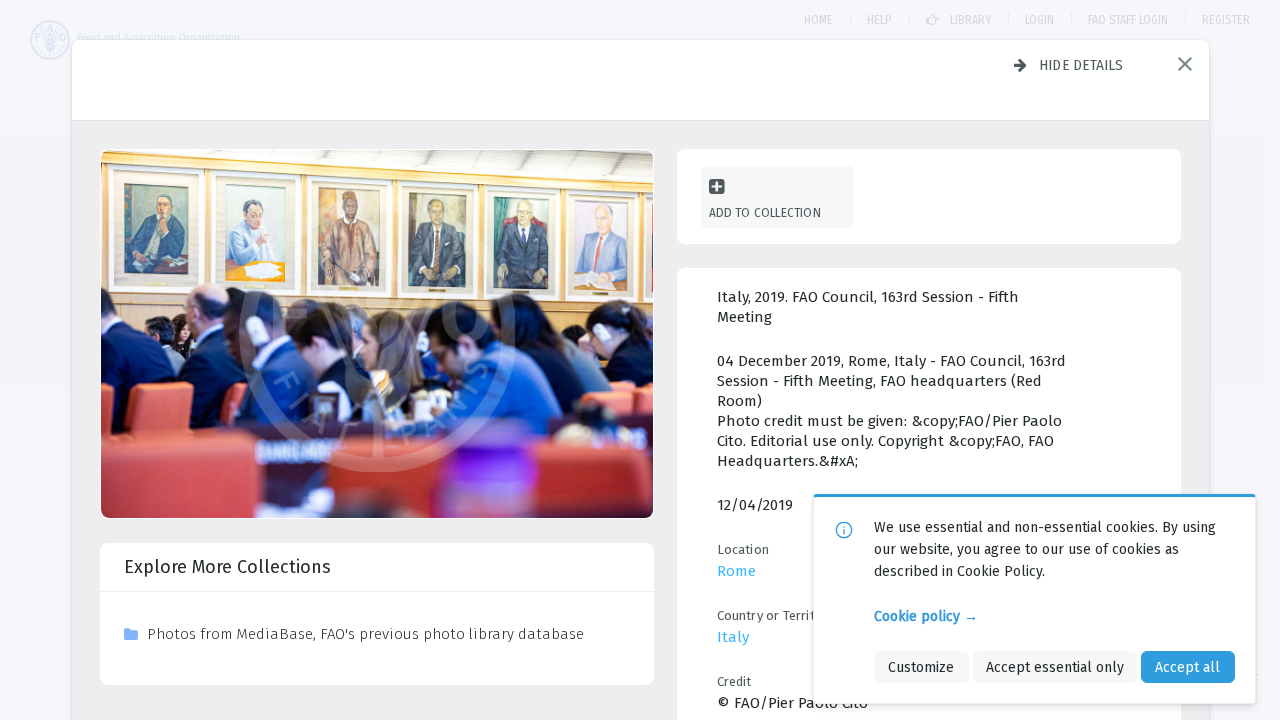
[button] (1185, 64)
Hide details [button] (1081, 65)
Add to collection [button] (765, 212)
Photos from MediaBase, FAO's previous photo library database (365, 634)
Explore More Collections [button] (227, 567)
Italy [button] (733, 637)
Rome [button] (736, 571)
